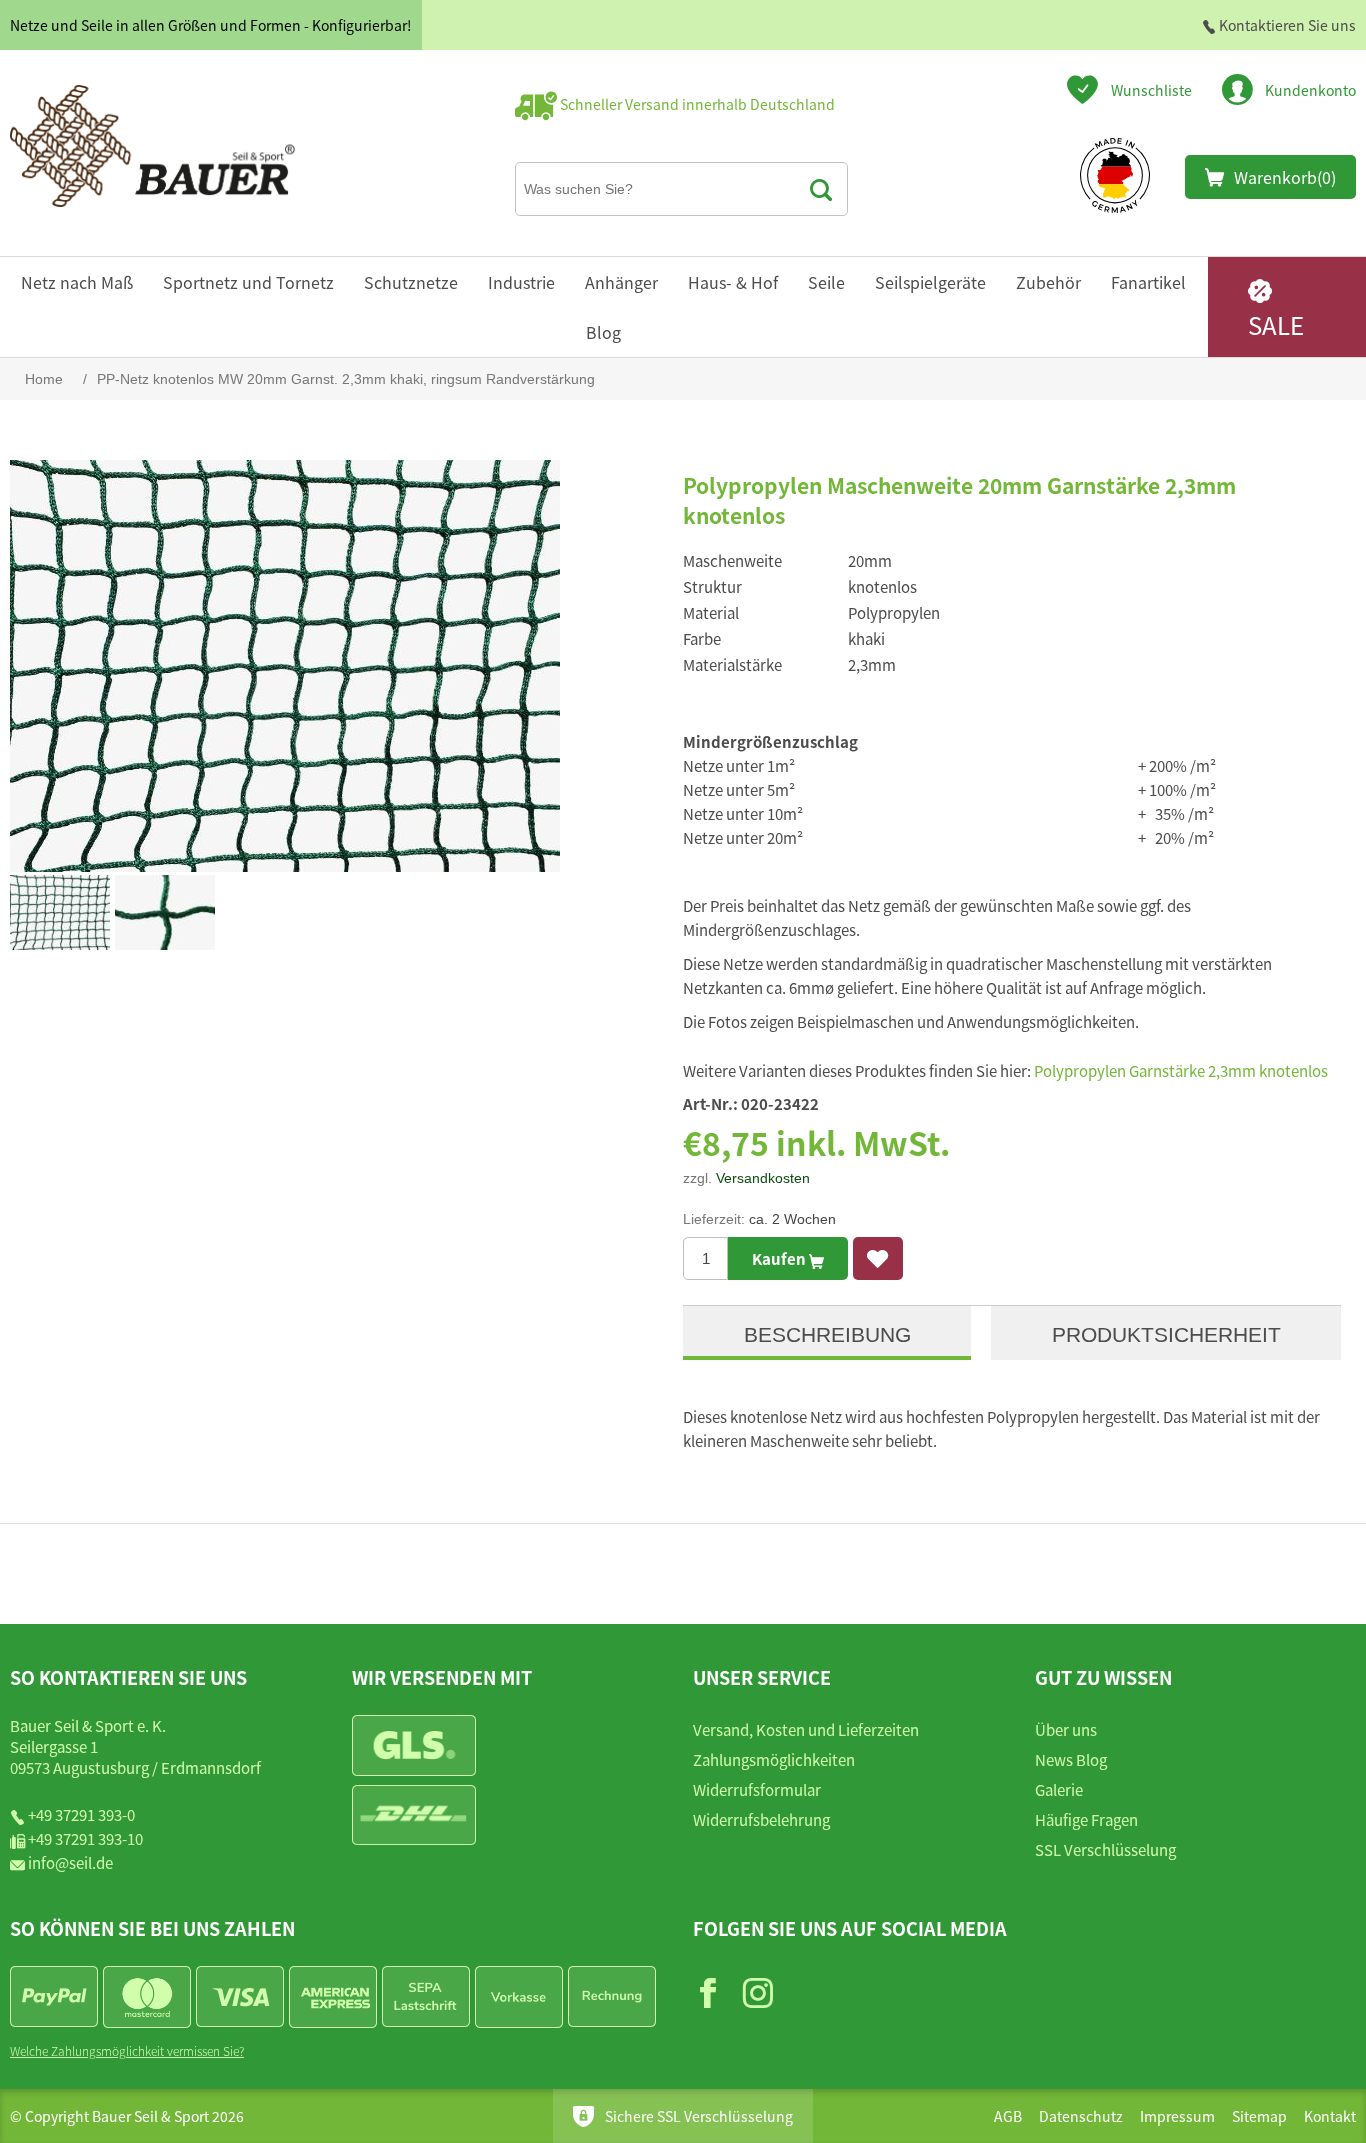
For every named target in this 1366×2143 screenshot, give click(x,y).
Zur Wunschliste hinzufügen (878, 1258)
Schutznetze (411, 282)
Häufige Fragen (1086, 1819)
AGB (1008, 2116)
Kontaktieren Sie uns (1286, 25)
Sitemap (1259, 2116)
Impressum (1177, 2116)
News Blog (1071, 1759)
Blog (603, 332)
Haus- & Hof (733, 282)
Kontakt (1330, 2116)
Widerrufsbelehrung (761, 1819)
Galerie (1059, 1789)
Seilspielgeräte (930, 282)
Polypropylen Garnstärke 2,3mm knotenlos (1181, 1070)
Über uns (1066, 1729)
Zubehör (1048, 282)
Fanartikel (1148, 282)
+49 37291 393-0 (81, 1814)
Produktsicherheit (1166, 1334)
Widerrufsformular (757, 1789)
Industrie (521, 282)
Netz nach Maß (77, 282)
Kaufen (780, 1258)
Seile (826, 282)
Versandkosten (763, 1178)
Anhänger (621, 282)
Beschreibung (827, 1334)
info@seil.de (70, 1862)
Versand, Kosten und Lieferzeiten (806, 1729)
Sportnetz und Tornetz (248, 282)
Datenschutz (1081, 2116)
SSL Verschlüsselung (1105, 1849)
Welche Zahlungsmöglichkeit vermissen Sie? (127, 2050)
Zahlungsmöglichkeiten (774, 1759)
